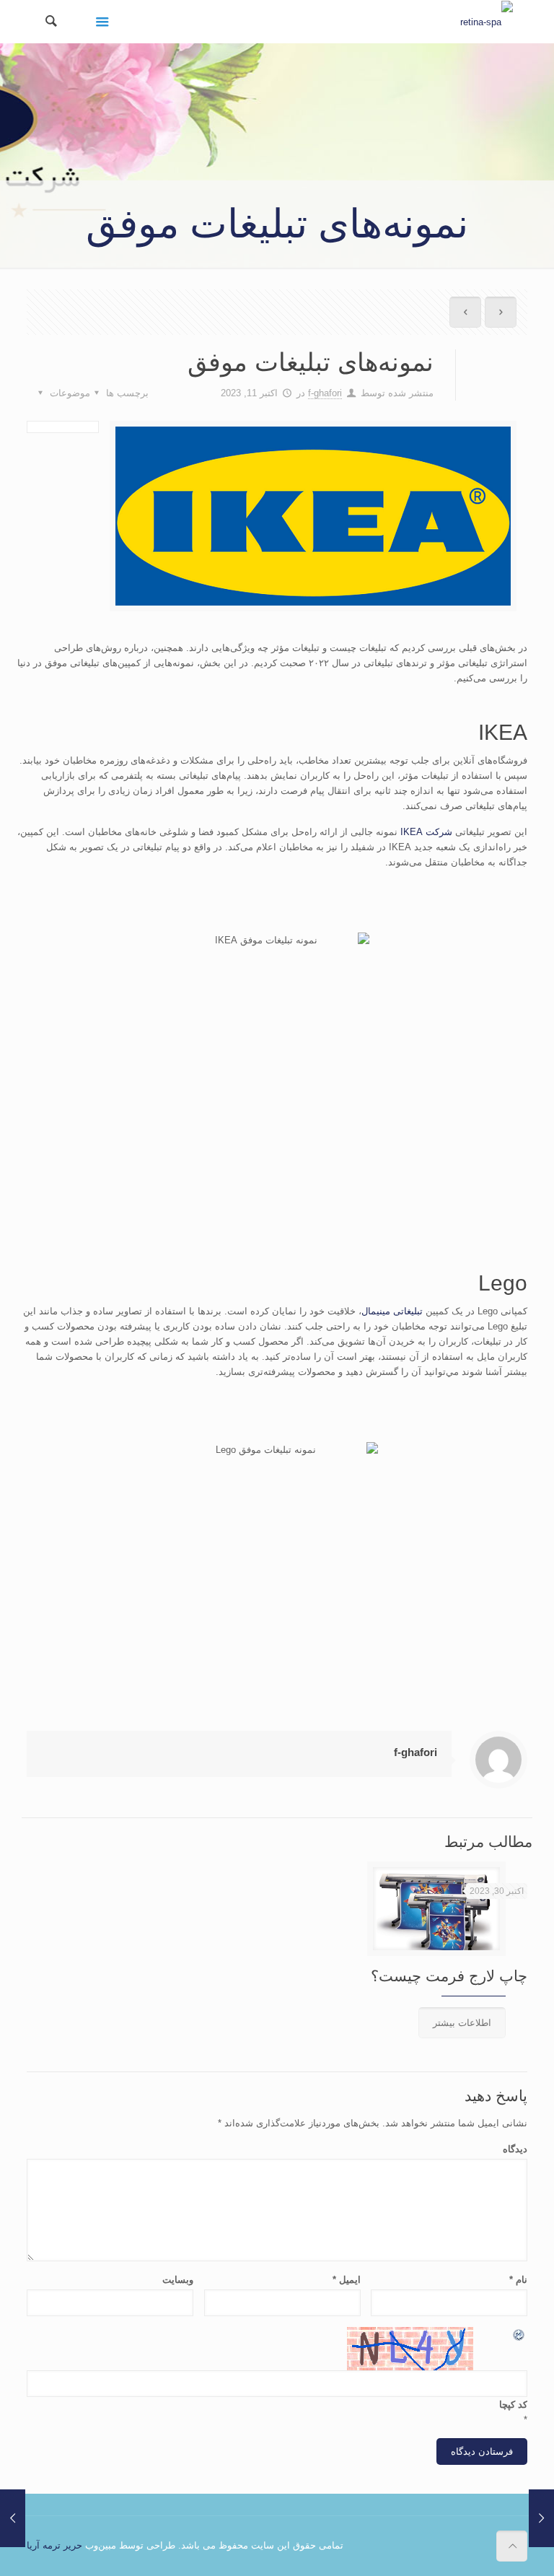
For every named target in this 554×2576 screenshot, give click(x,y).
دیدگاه (515, 2149)
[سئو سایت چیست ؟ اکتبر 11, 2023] (541, 2518)
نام (518, 2280)
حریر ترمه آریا (54, 2545)
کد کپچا (513, 2405)
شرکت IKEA (426, 832)
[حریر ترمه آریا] (487, 22)
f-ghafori (325, 393)
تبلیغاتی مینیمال (392, 1311)
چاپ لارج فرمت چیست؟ (449, 1976)
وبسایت (178, 2280)
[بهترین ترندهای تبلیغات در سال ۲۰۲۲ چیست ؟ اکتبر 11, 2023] (13, 2518)
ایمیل (347, 2280)
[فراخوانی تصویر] (519, 2335)
